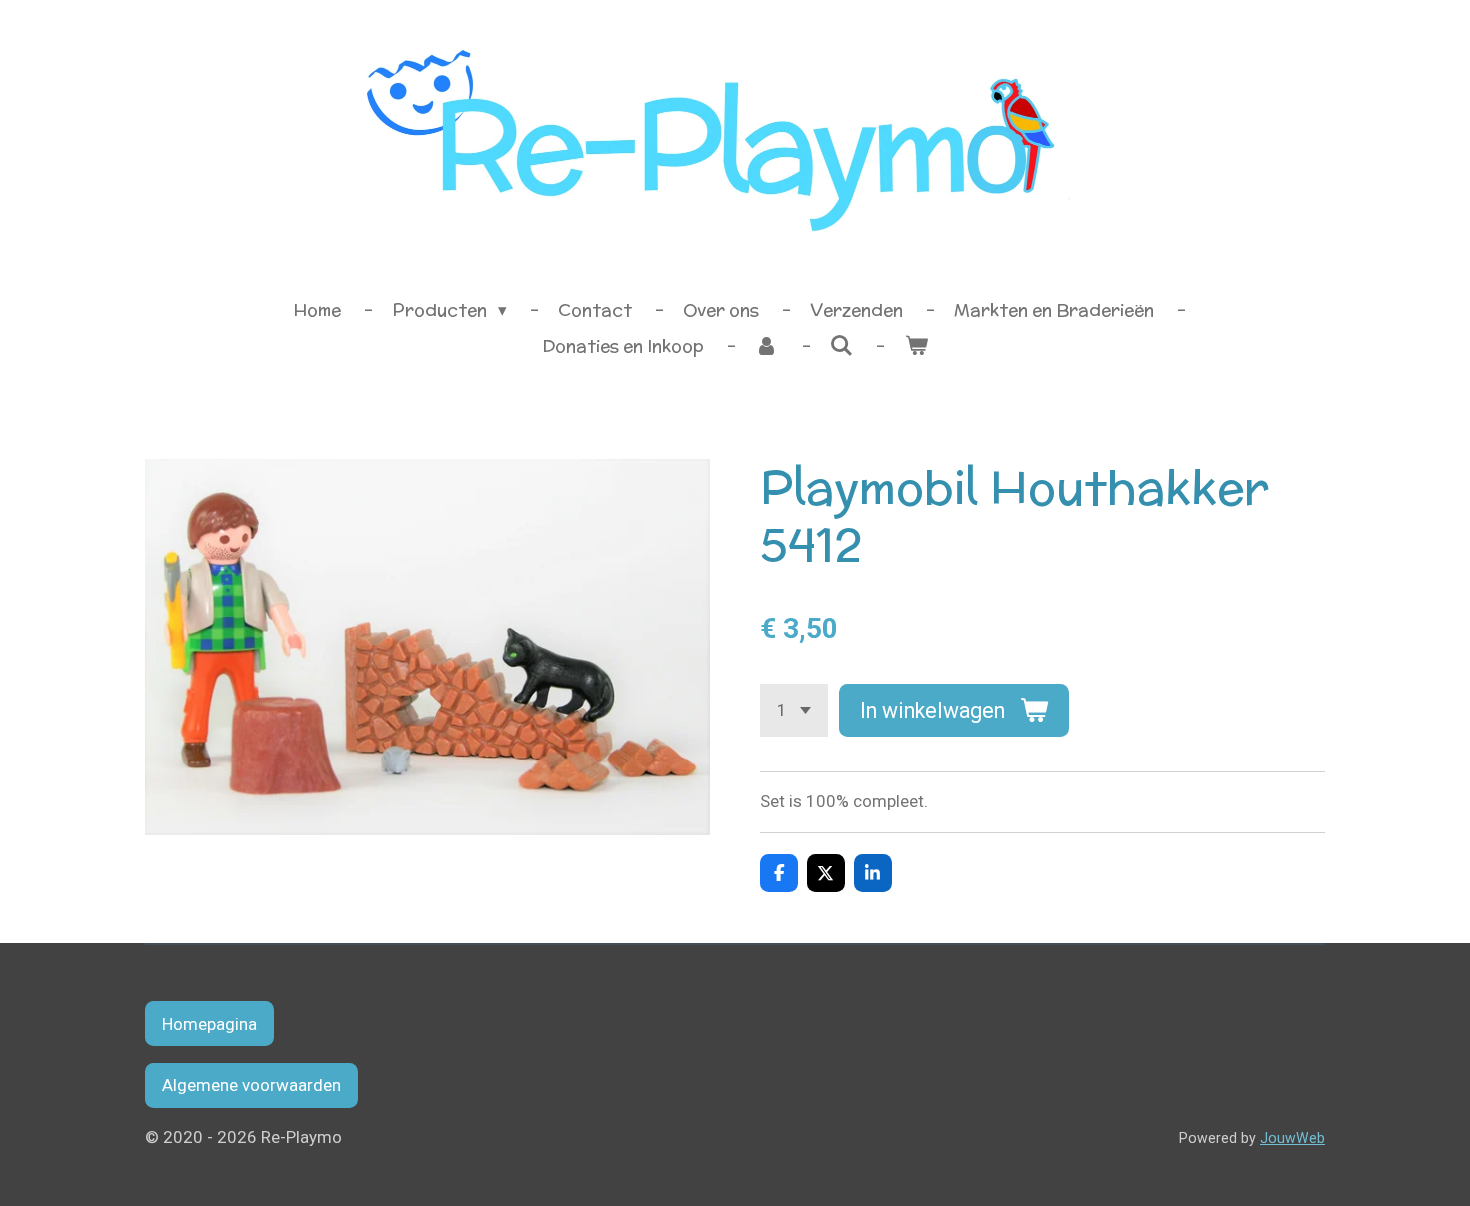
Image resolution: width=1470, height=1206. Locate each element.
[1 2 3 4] (794, 710)
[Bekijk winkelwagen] (916, 347)
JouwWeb (1292, 1138)
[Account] (767, 347)
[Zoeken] (842, 346)
